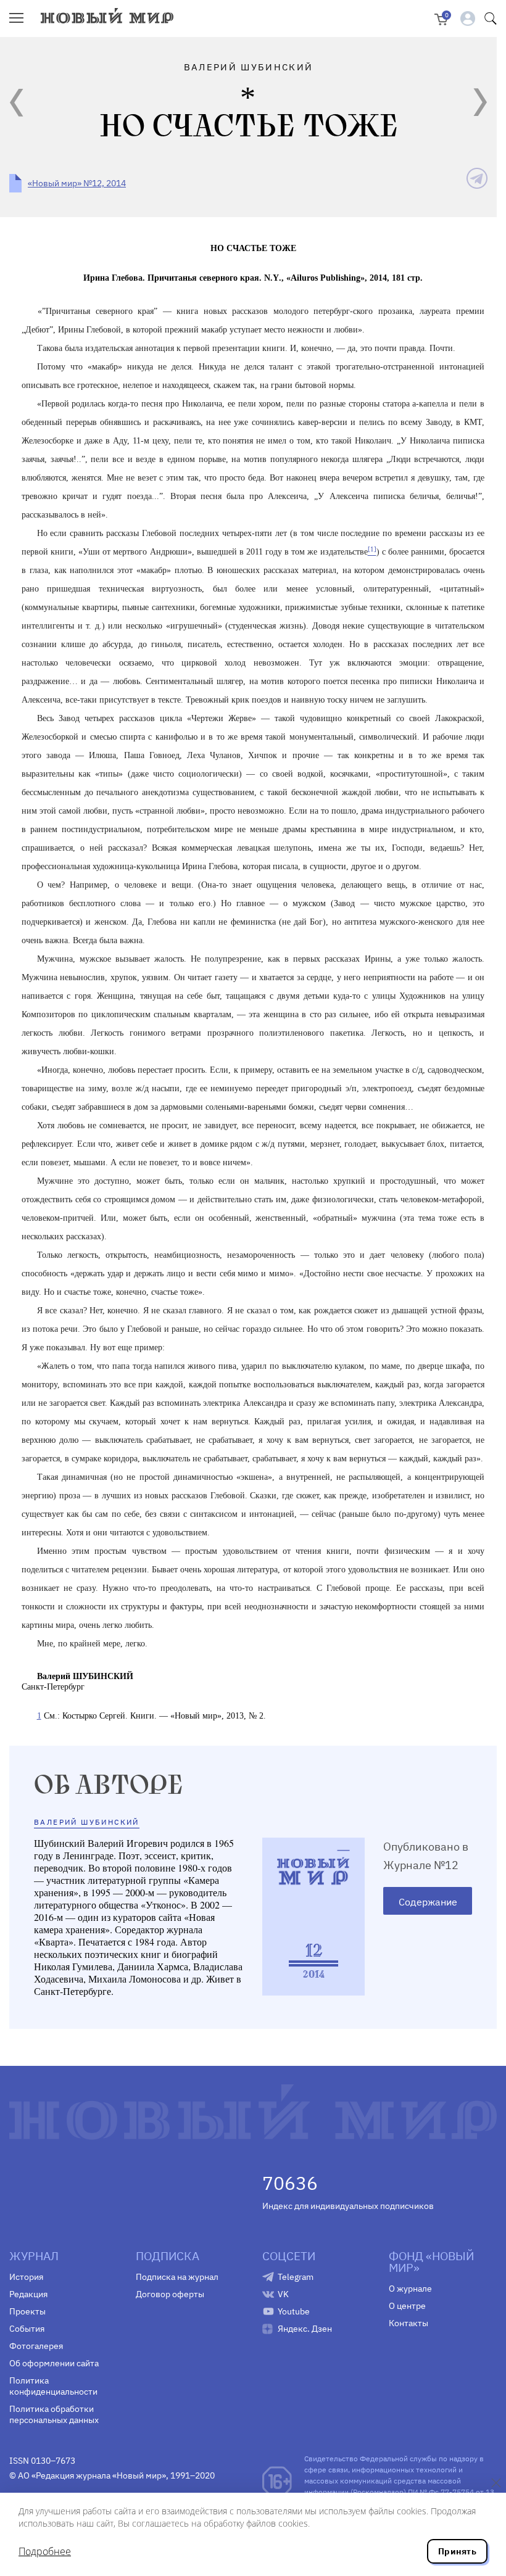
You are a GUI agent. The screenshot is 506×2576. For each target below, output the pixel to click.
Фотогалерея (36, 2346)
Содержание (428, 1902)
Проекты (27, 2311)
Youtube (294, 2311)
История (26, 2277)
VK (283, 2294)
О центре (407, 2306)
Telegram (296, 2277)
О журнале (410, 2289)
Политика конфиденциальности (53, 2386)
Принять (457, 2551)
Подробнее (45, 2551)
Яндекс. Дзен (305, 2329)
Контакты (409, 2323)
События (27, 2329)
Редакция (28, 2294)
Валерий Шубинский (87, 1822)
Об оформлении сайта (54, 2363)
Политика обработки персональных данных (54, 2414)
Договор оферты (170, 2294)
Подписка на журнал (177, 2277)
